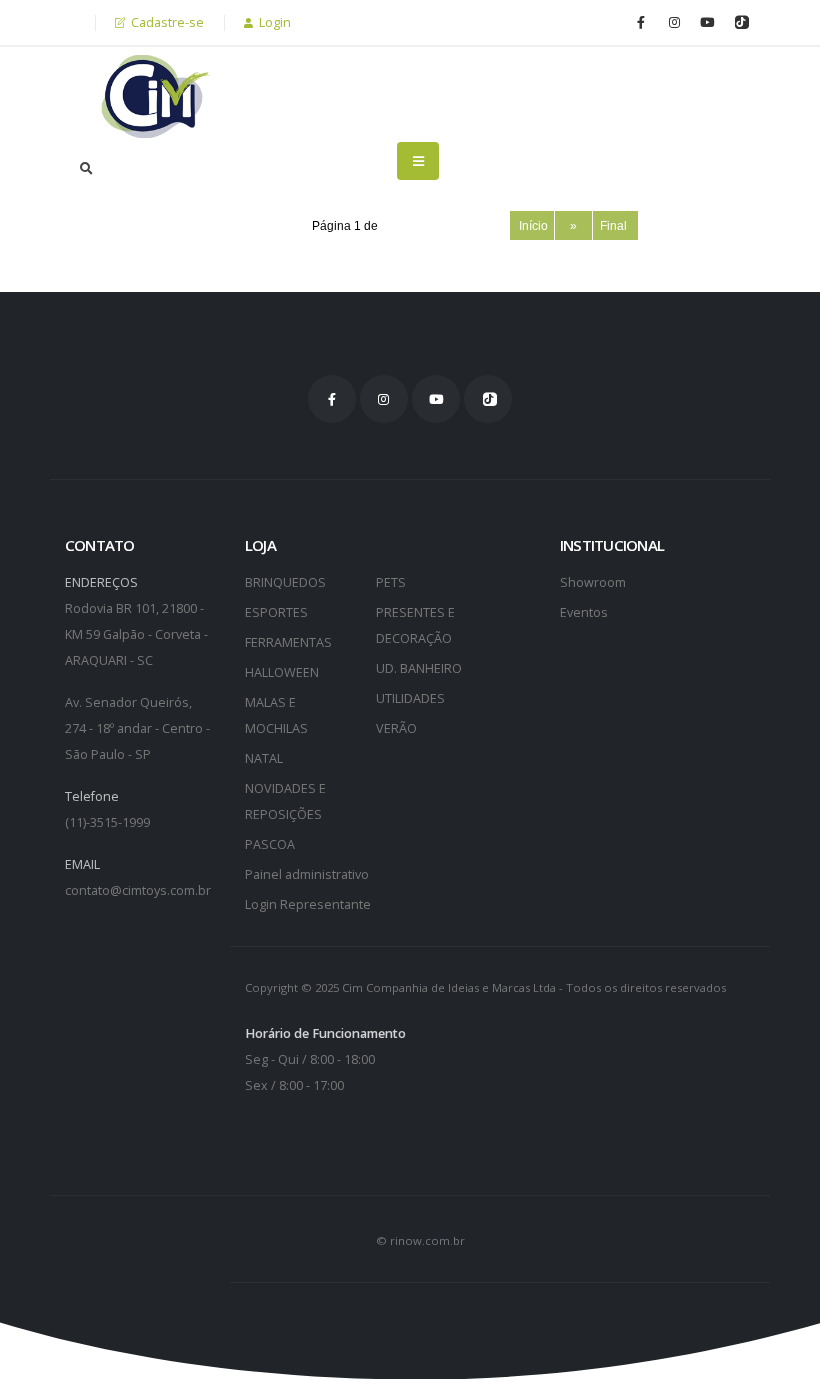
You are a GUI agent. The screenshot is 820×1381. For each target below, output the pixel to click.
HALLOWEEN (282, 672)
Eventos (584, 612)
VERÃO (396, 728)
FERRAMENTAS (288, 642)
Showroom (593, 582)
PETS (391, 582)
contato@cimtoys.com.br (138, 890)
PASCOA (270, 844)
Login (273, 22)
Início (532, 226)
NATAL (264, 758)
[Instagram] (674, 22)
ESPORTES (276, 612)
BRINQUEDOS (285, 582)
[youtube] (707, 22)
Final (615, 226)
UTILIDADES (410, 698)
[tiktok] (740, 22)
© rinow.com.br (420, 1240)
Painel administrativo (307, 874)
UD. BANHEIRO (419, 668)
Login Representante (308, 904)
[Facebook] (641, 22)
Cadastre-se (166, 22)
